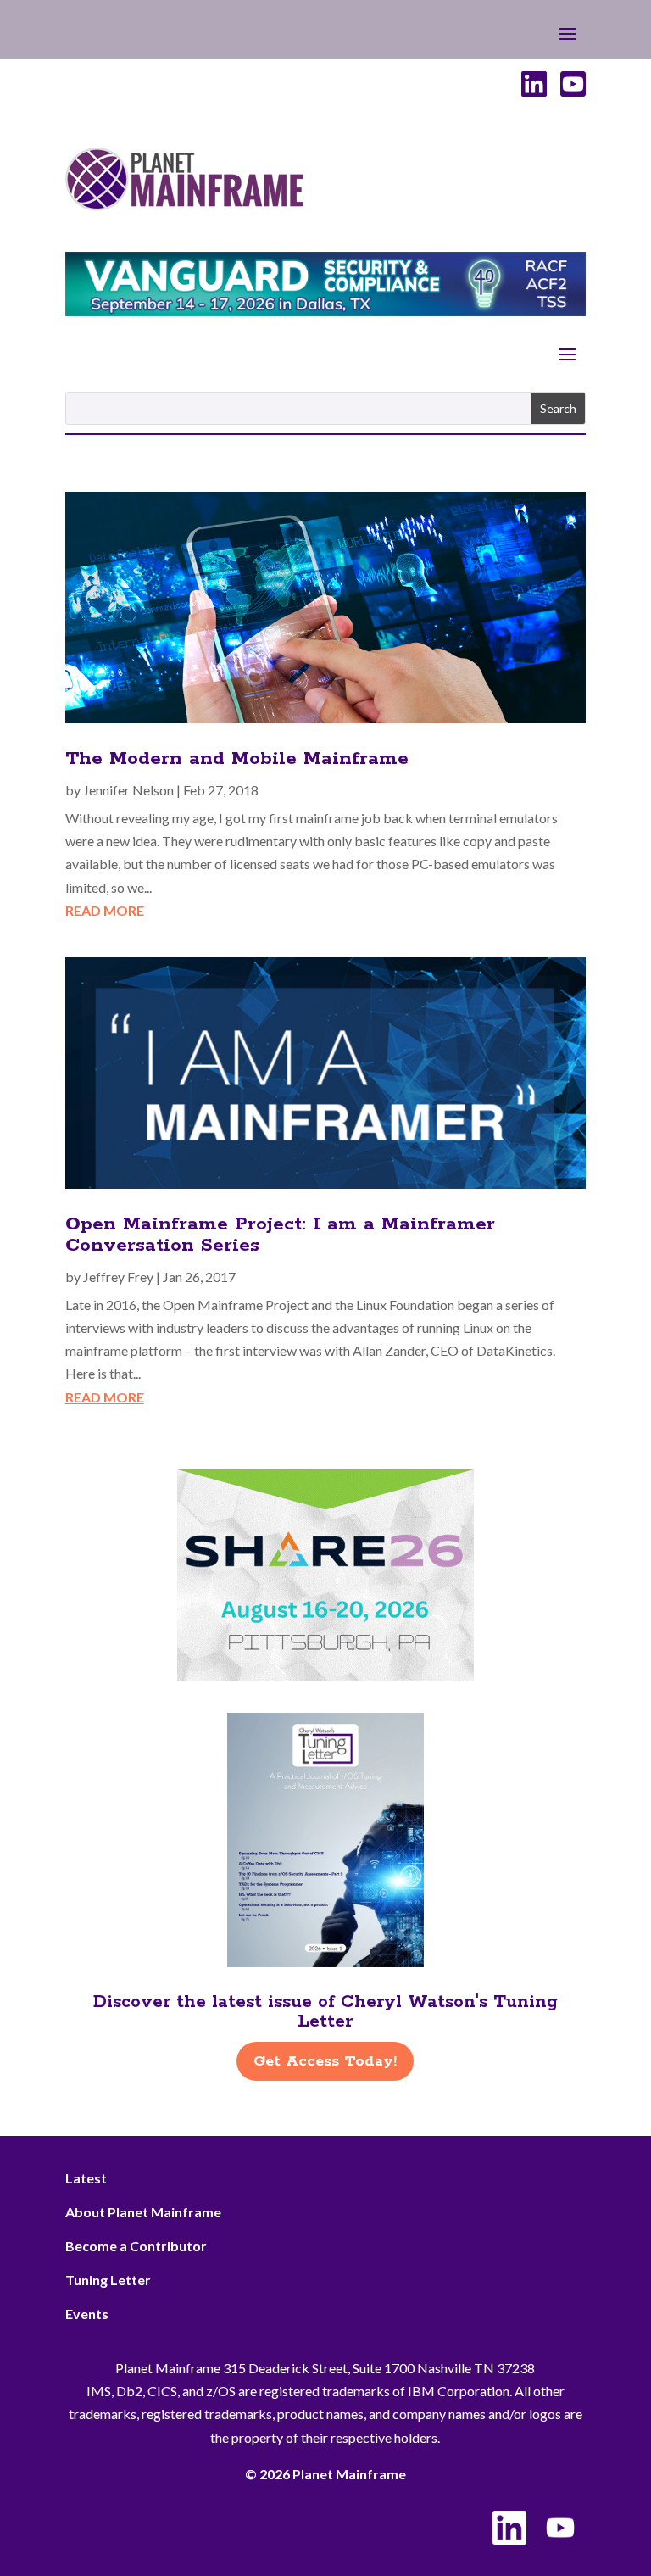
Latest (86, 2178)
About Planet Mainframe (143, 2212)
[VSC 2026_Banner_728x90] (325, 311)
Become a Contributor (136, 2246)
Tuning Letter (108, 2280)
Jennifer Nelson (128, 790)
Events (87, 2314)
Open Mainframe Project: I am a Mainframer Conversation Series (280, 1235)
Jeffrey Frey (118, 1277)
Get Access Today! (325, 2061)
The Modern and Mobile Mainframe (237, 759)
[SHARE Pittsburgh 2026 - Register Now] (325, 1676)
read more (105, 910)
